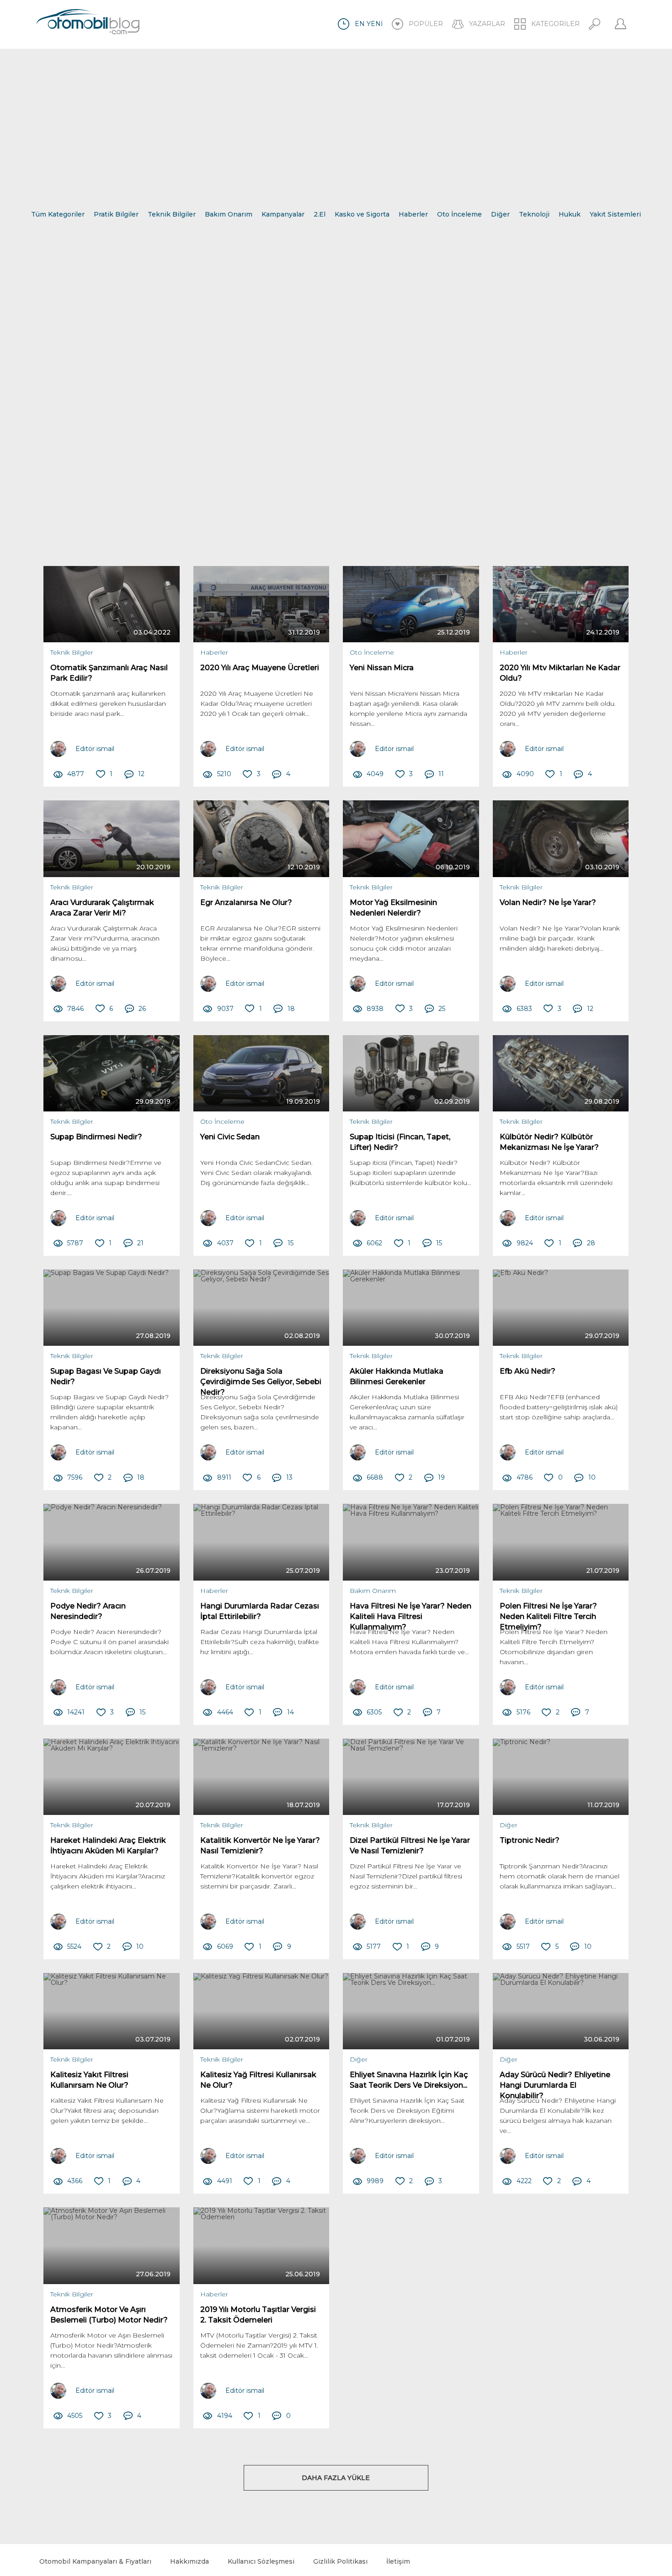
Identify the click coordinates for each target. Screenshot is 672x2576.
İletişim (398, 2561)
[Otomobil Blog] (88, 23)
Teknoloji (534, 214)
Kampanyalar (283, 214)
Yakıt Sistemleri (615, 214)
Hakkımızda (189, 2561)
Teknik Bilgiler (172, 214)
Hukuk (570, 214)
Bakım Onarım (229, 214)
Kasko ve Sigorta (362, 214)
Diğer (500, 214)
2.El (320, 214)
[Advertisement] (336, 124)
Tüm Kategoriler (58, 214)
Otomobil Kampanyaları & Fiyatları (95, 2561)
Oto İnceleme (459, 214)
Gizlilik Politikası (340, 2561)
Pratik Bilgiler (116, 214)
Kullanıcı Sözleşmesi (261, 2561)
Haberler (413, 214)
